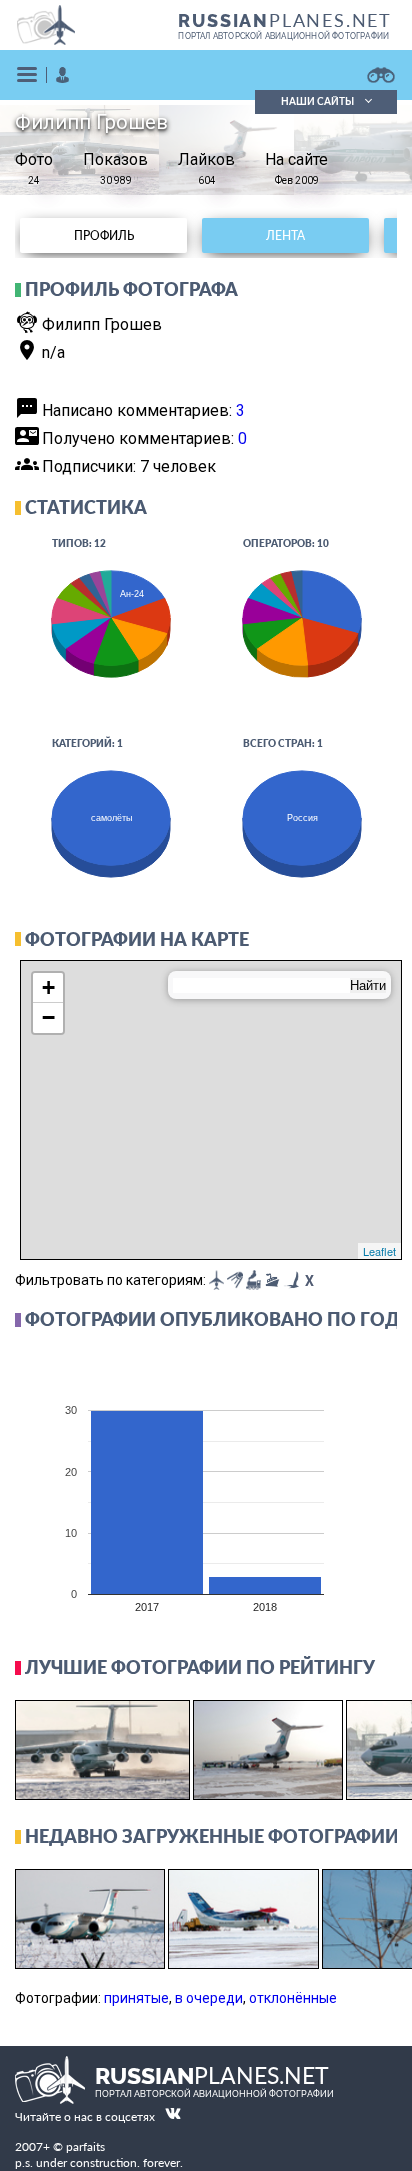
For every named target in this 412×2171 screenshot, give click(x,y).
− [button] (48, 1017)
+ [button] (48, 987)
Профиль (104, 235)
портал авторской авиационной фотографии (283, 36)
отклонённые (293, 1998)
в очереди (209, 1998)
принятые (136, 1998)
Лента (285, 235)
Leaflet (379, 1251)
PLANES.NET (285, 20)
